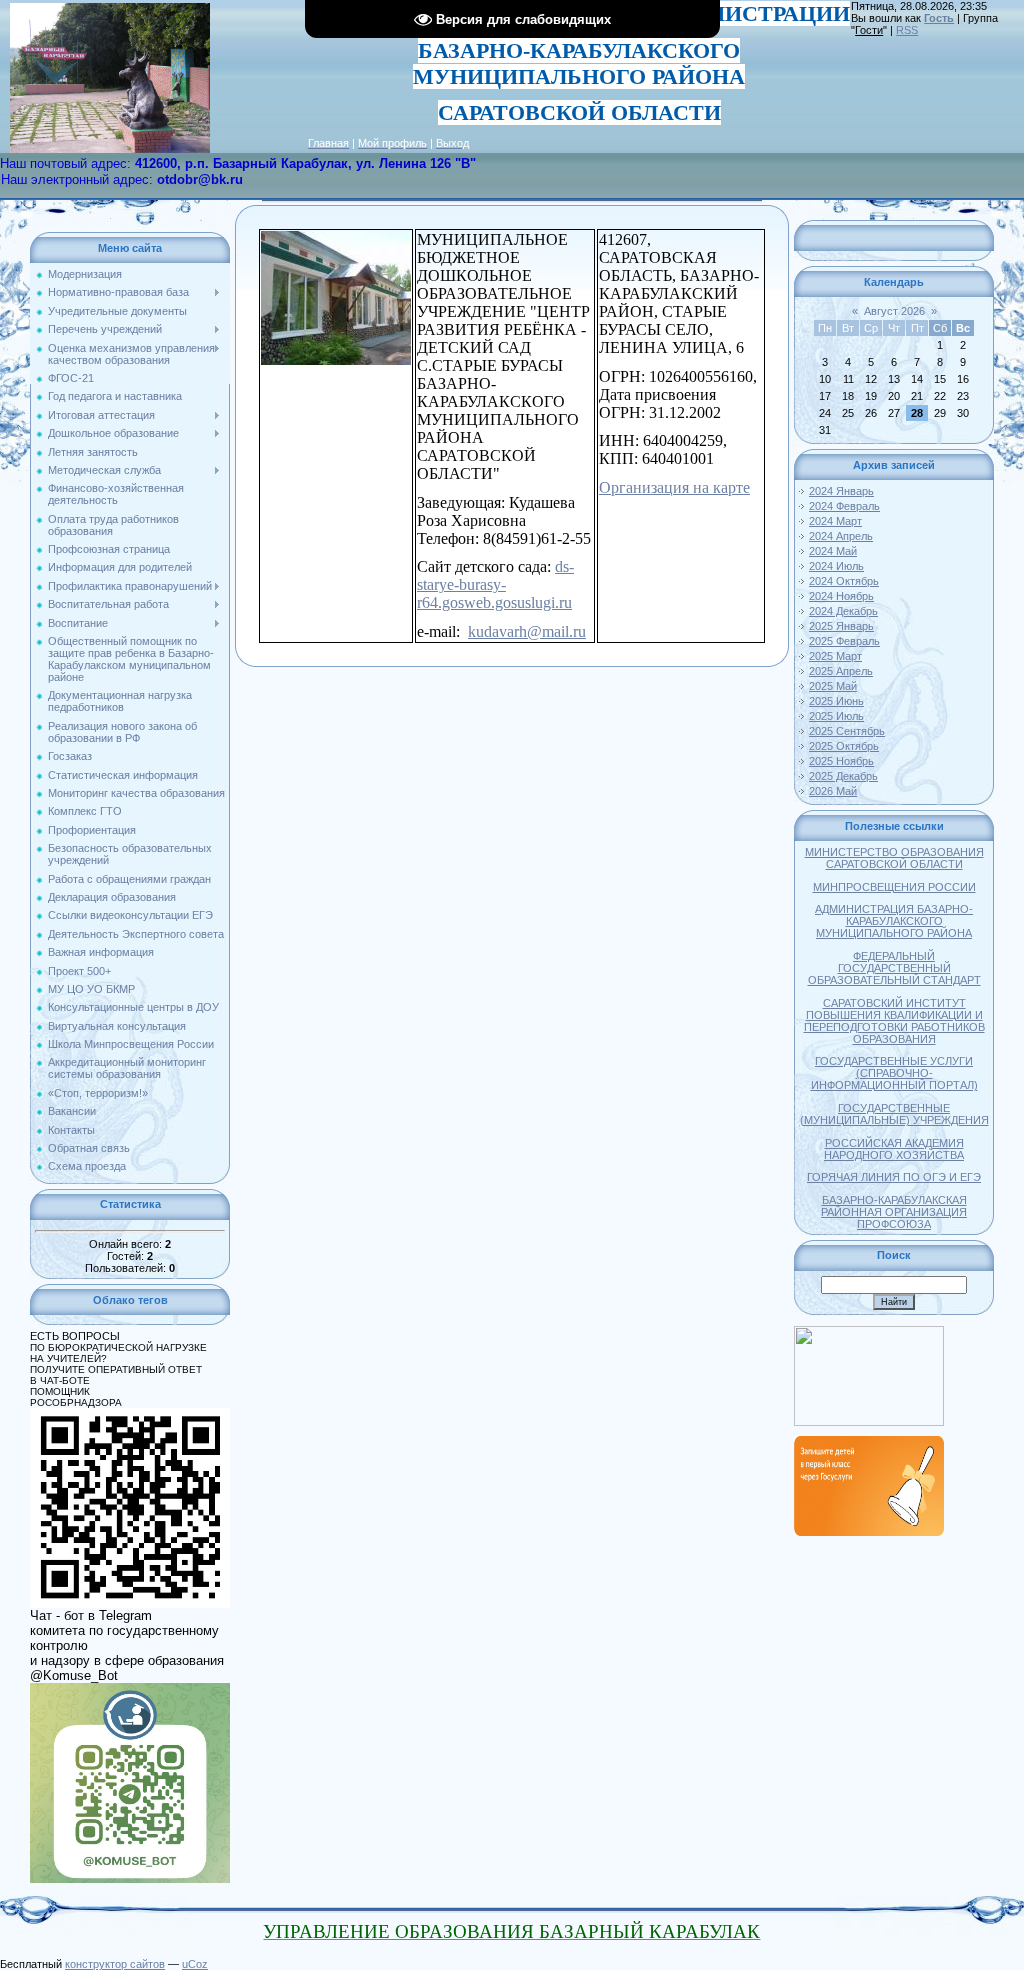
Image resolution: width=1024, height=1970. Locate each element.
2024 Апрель (841, 536)
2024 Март (835, 521)
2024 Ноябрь (841, 596)
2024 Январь (841, 491)
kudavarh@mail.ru (527, 631)
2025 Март (835, 656)
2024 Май (833, 551)
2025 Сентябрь (847, 731)
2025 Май (833, 686)
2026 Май (833, 791)
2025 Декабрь (843, 776)
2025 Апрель (841, 671)
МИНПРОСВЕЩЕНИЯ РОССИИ (894, 887)
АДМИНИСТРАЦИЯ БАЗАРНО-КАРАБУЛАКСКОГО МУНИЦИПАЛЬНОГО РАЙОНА (894, 921)
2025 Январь (841, 626)
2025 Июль (836, 716)
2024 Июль (836, 566)
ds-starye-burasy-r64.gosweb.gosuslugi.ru (495, 584)
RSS (907, 30)
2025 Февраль (844, 641)
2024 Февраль (844, 506)
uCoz (195, 1964)
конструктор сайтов (115, 1964)
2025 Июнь (836, 701)
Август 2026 (894, 311)
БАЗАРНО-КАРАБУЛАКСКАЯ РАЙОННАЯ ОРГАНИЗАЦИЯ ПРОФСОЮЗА (894, 1212)
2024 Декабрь (843, 611)
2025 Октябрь (844, 746)
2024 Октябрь (844, 581)
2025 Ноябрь (841, 761)
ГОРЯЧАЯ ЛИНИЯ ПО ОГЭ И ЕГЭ (894, 1177)
